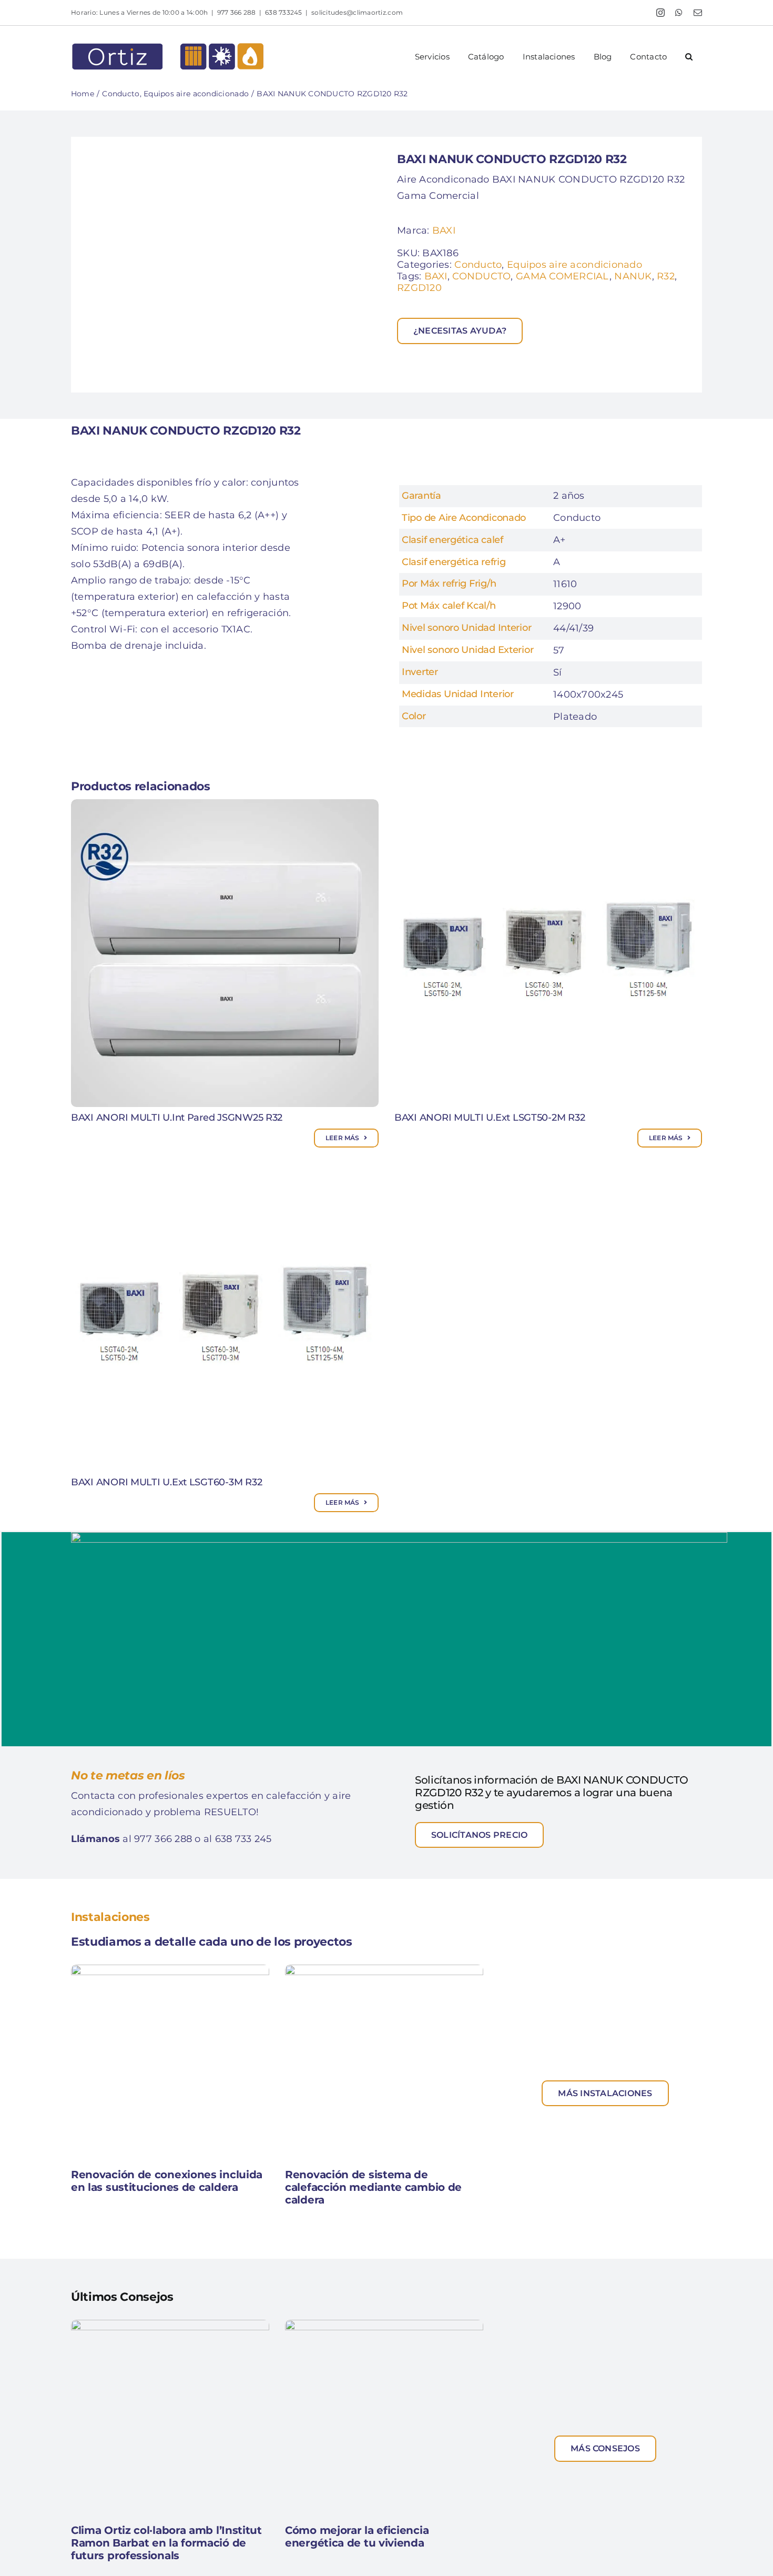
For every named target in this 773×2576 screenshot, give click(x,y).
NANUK (633, 276)
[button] (689, 57)
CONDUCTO (481, 276)
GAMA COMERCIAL (563, 276)
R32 (666, 276)
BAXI (444, 230)
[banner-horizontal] (399, 1537)
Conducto (478, 265)
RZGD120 (419, 288)
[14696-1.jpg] (229, 265)
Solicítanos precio (479, 1835)
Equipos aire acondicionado (574, 265)
